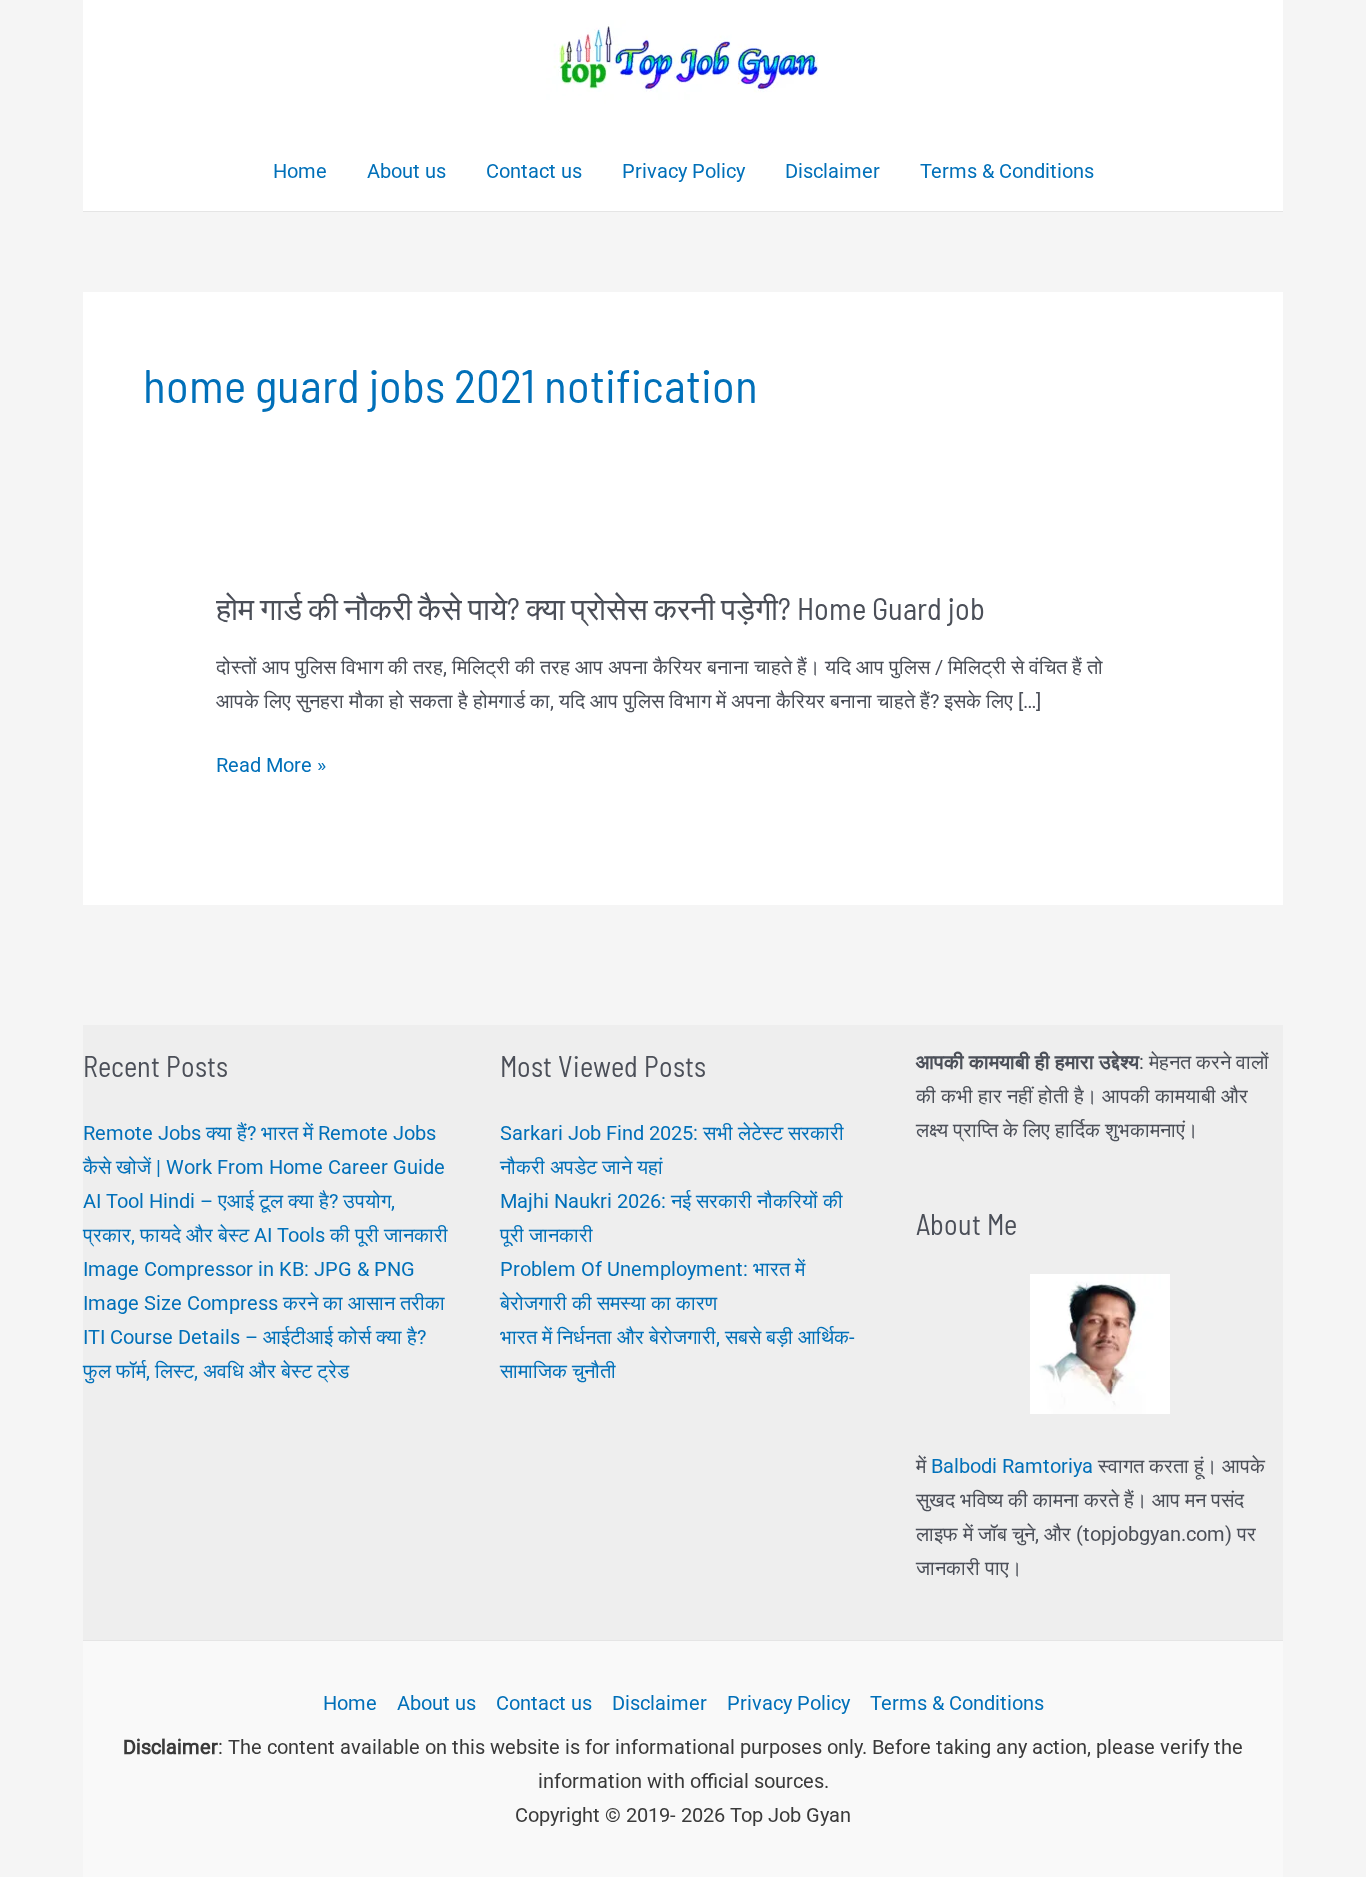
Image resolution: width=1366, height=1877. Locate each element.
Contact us (544, 1703)
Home (350, 1703)
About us (436, 1703)
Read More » (271, 767)
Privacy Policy (788, 1703)
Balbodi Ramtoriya (1012, 1466)
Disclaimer (659, 1703)
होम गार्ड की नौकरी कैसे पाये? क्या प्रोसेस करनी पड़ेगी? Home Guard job (600, 607)
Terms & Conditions (957, 1703)
